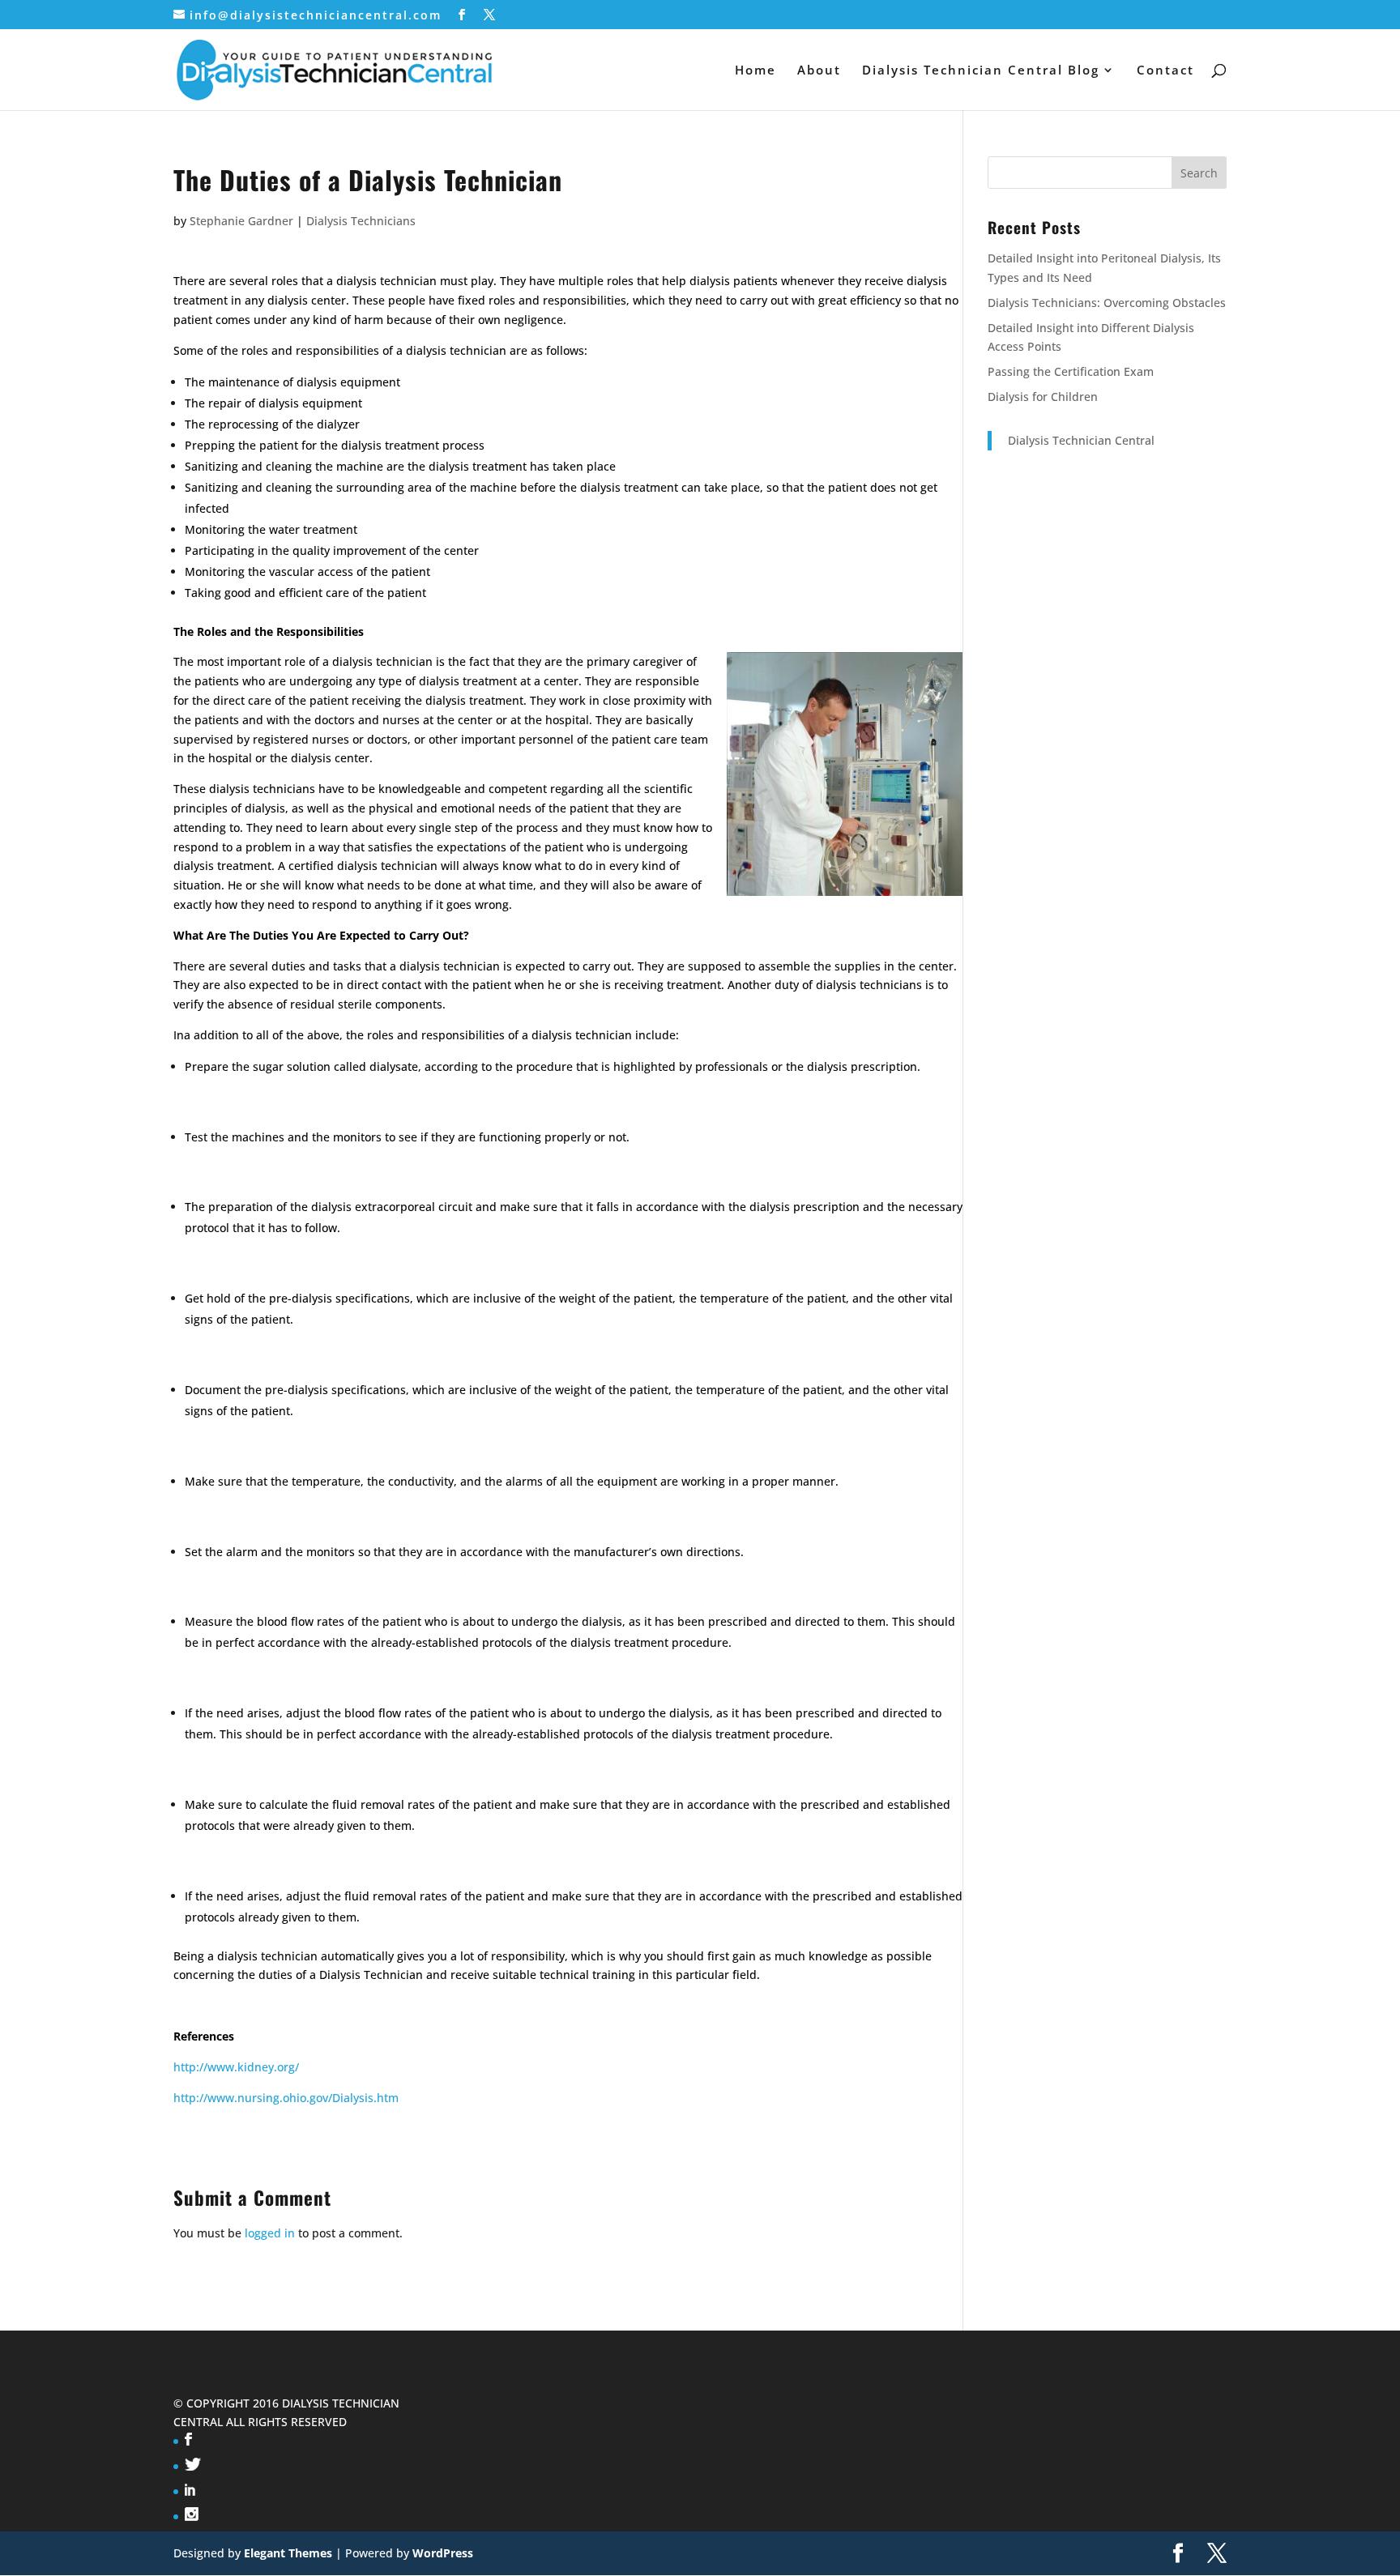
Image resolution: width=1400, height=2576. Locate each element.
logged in (270, 2233)
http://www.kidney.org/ (236, 2067)
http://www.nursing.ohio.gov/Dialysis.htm (286, 2098)
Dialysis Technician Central (1081, 440)
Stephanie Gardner (241, 221)
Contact (1165, 71)
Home (755, 71)
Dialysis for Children (1043, 397)
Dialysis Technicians (361, 221)
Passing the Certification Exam (1071, 371)
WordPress (443, 2553)
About (819, 71)
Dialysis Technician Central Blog (981, 71)
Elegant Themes (288, 2553)
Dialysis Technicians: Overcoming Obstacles (1107, 303)
